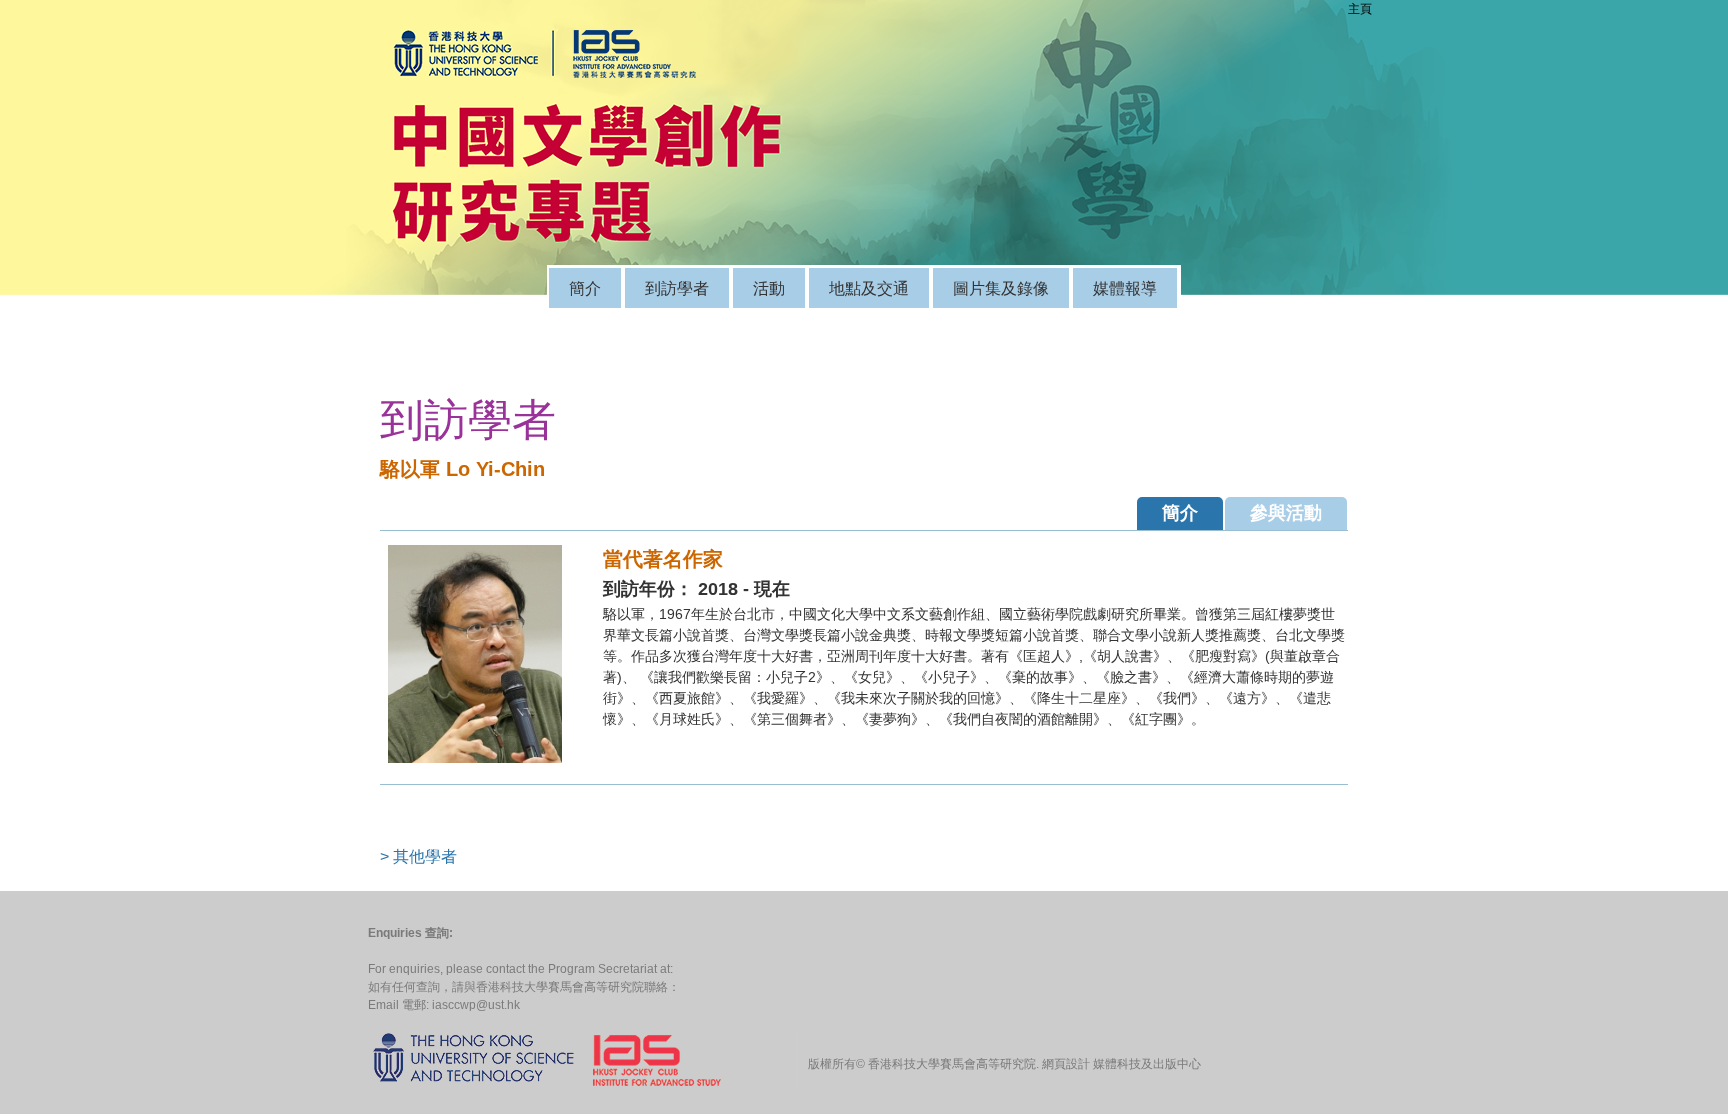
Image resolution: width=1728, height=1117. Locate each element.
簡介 (585, 288)
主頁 (1360, 9)
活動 (769, 288)
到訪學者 (677, 288)
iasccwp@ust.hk (476, 1005)
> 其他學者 (418, 856)
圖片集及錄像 (1001, 288)
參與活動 (1286, 513)
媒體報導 (1125, 288)
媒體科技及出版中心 (1147, 1064)
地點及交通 (869, 288)
